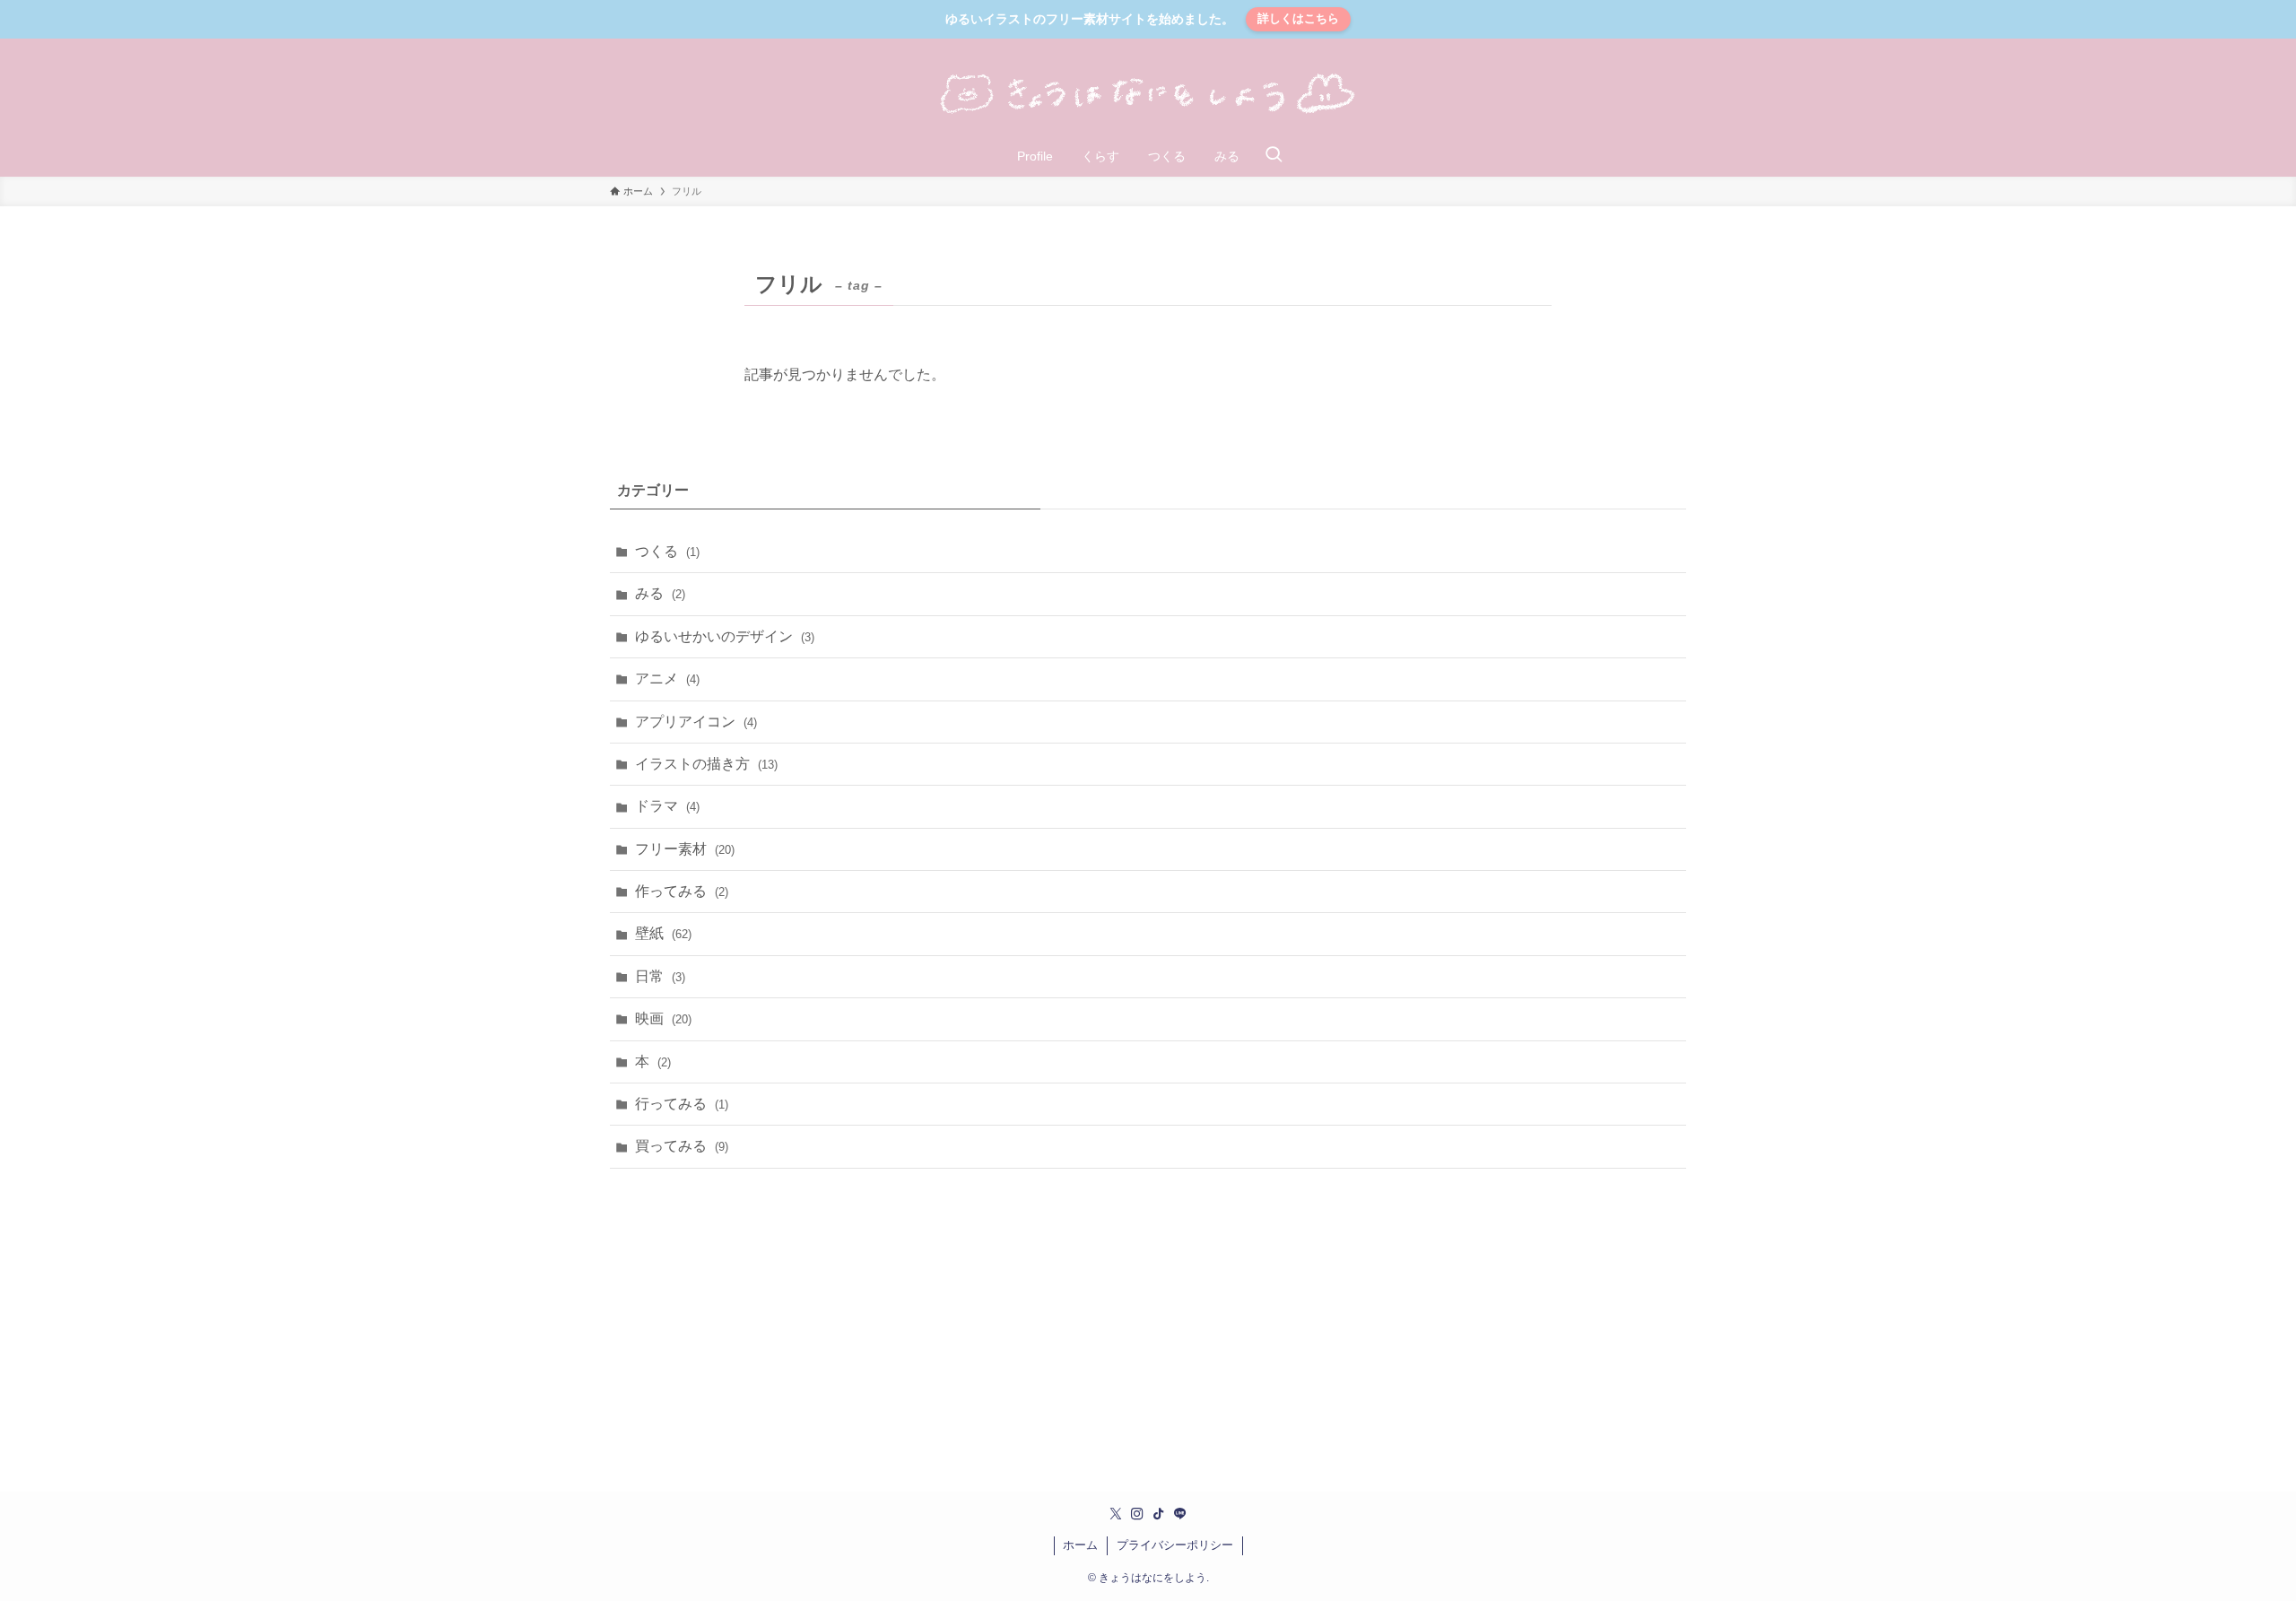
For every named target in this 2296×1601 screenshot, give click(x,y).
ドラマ (667, 806)
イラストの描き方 (706, 764)
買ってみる (682, 1146)
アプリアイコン (696, 722)
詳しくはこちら (1298, 18)
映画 (663, 1018)
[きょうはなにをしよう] (1148, 94)
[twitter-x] (1116, 1514)
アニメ (667, 679)
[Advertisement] (1148, 1323)
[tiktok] (1159, 1514)
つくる (667, 551)
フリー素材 (685, 849)
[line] (1180, 1514)
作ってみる (682, 891)
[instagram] (1137, 1514)
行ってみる (682, 1104)
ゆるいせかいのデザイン (725, 636)
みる (660, 593)
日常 (660, 976)
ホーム (1080, 1545)
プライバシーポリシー (1175, 1545)
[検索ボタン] (1274, 156)
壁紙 (663, 933)
